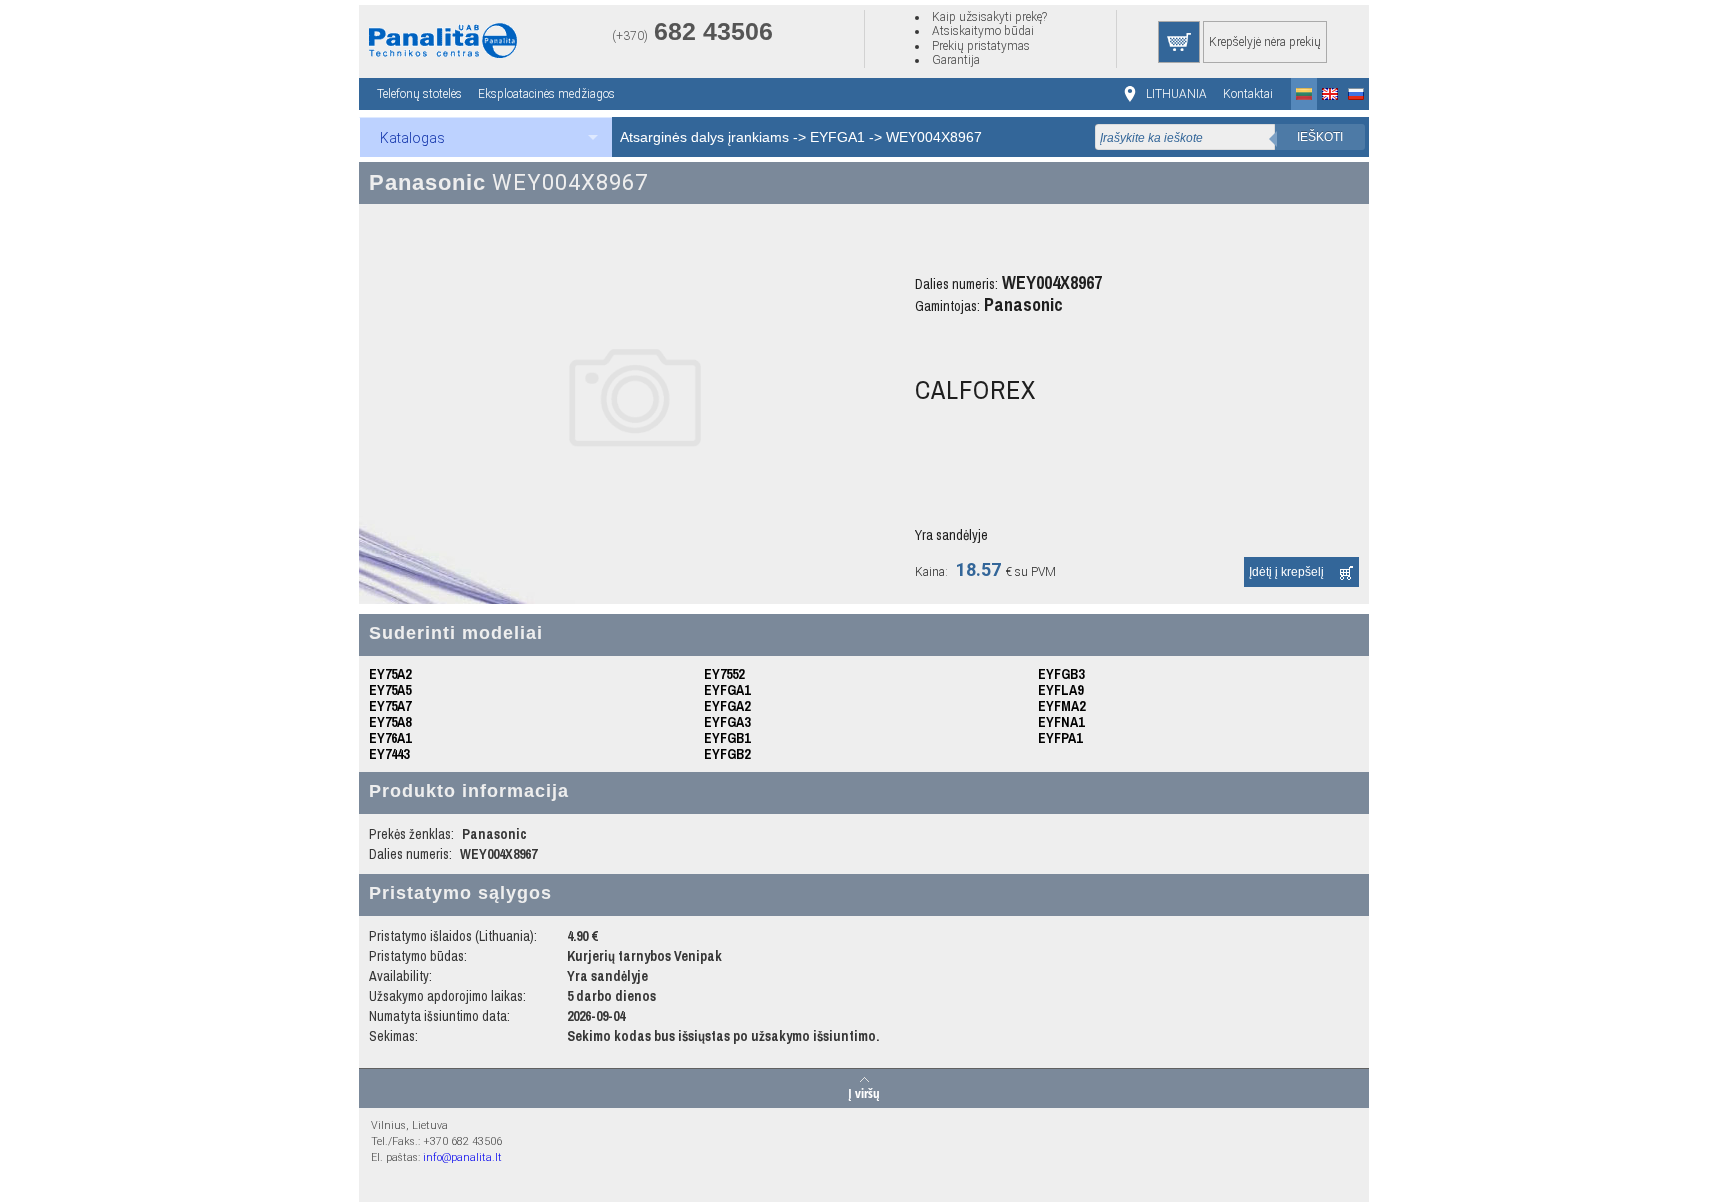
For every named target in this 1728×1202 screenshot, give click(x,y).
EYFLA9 (1060, 690)
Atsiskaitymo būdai (983, 31)
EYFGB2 (727, 754)
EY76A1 (390, 738)
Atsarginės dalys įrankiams (704, 137)
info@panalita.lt (462, 1157)
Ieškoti (1320, 137)
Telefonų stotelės (419, 94)
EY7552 (724, 674)
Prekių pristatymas (981, 46)
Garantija (956, 60)
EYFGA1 (837, 137)
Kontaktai (1248, 94)
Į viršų (864, 1092)
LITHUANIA (1176, 94)
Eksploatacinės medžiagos (546, 94)
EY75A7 (390, 706)
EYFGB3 (1061, 674)
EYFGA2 (727, 706)
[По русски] (1356, 94)
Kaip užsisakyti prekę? (989, 17)
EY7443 (389, 754)
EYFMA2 (1061, 706)
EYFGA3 (727, 722)
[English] (1330, 94)
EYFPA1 (1060, 738)
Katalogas (412, 138)
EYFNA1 (1061, 722)
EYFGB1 (727, 738)
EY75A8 (390, 722)
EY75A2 (390, 674)
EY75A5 (390, 690)
